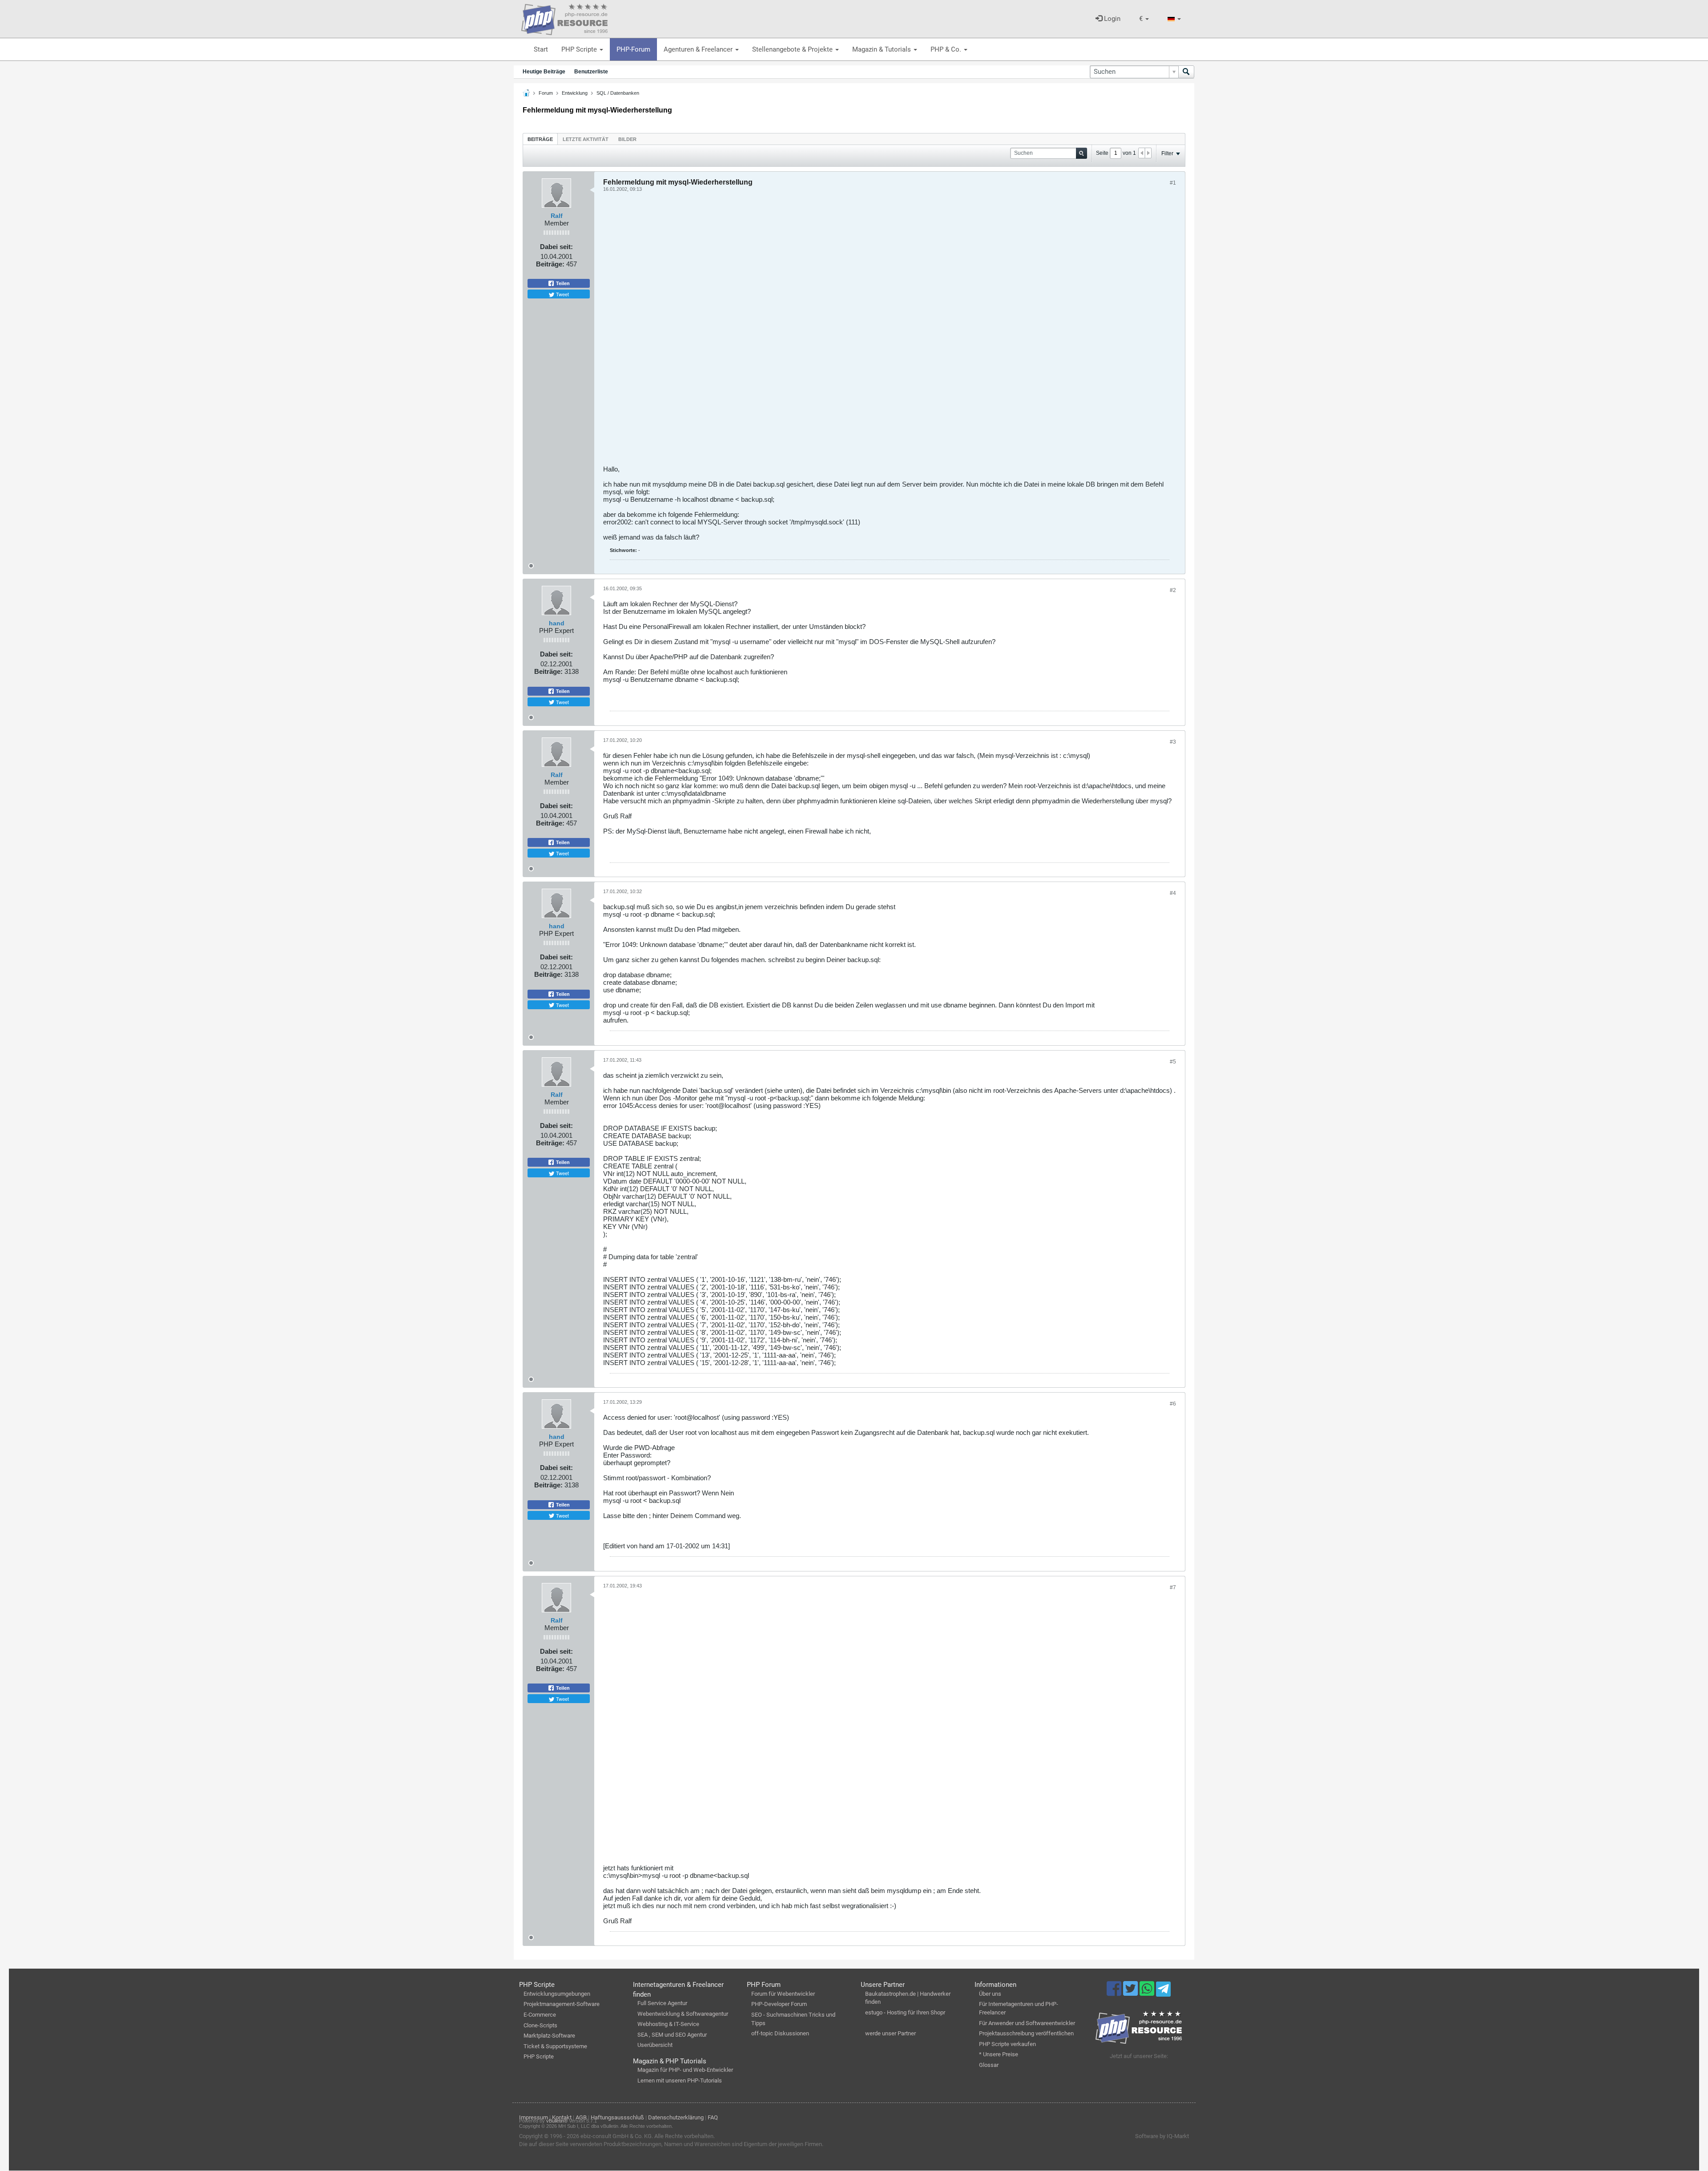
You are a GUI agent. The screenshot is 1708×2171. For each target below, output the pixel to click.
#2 (1173, 590)
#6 (1173, 1404)
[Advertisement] (870, 332)
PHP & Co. (947, 49)
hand (557, 623)
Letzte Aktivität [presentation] (586, 139)
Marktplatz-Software (549, 2036)
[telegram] (1163, 1991)
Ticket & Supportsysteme (555, 2046)
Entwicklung (575, 93)
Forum (546, 93)
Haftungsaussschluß (617, 2117)
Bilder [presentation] (627, 139)
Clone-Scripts (540, 2025)
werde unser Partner (890, 2033)
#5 (1173, 1062)
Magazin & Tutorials (882, 49)
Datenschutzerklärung (676, 2117)
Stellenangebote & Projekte (793, 49)
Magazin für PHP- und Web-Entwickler (685, 2070)
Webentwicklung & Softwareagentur (683, 2014)
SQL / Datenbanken (618, 93)
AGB (581, 2117)
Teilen (562, 283)
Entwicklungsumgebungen (557, 1994)
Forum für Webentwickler (783, 1994)
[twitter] (1131, 1993)
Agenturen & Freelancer (699, 49)
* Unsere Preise (999, 2054)
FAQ (713, 2117)
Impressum (534, 2117)
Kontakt (562, 2117)
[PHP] (564, 18)
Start (541, 49)
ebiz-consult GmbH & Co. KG (616, 2136)
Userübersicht (655, 2045)
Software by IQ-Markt (1162, 2136)
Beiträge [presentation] (540, 139)
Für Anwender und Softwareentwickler (1027, 2023)
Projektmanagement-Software (562, 2004)
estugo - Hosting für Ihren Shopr (905, 2012)
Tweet (562, 294)
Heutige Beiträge (544, 72)
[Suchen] (1186, 72)
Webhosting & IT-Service (668, 2024)
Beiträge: (550, 264)
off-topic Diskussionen (780, 2033)
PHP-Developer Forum (779, 2004)
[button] (1144, 19)
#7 (1173, 1587)
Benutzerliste (591, 72)
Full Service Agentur (662, 2003)
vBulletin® (557, 2121)
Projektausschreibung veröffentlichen (1026, 2033)
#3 (1173, 742)
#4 (1173, 893)
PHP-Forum (633, 49)
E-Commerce (540, 2015)
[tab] (540, 139)
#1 (1173, 183)
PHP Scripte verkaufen (1007, 2044)
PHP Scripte (580, 49)
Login (1111, 19)
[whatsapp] (1148, 1993)
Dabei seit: (556, 247)
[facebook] (1115, 1993)
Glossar (989, 2065)
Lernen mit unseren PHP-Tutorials (680, 2080)
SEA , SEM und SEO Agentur (672, 2035)
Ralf (557, 216)
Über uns (990, 1994)
